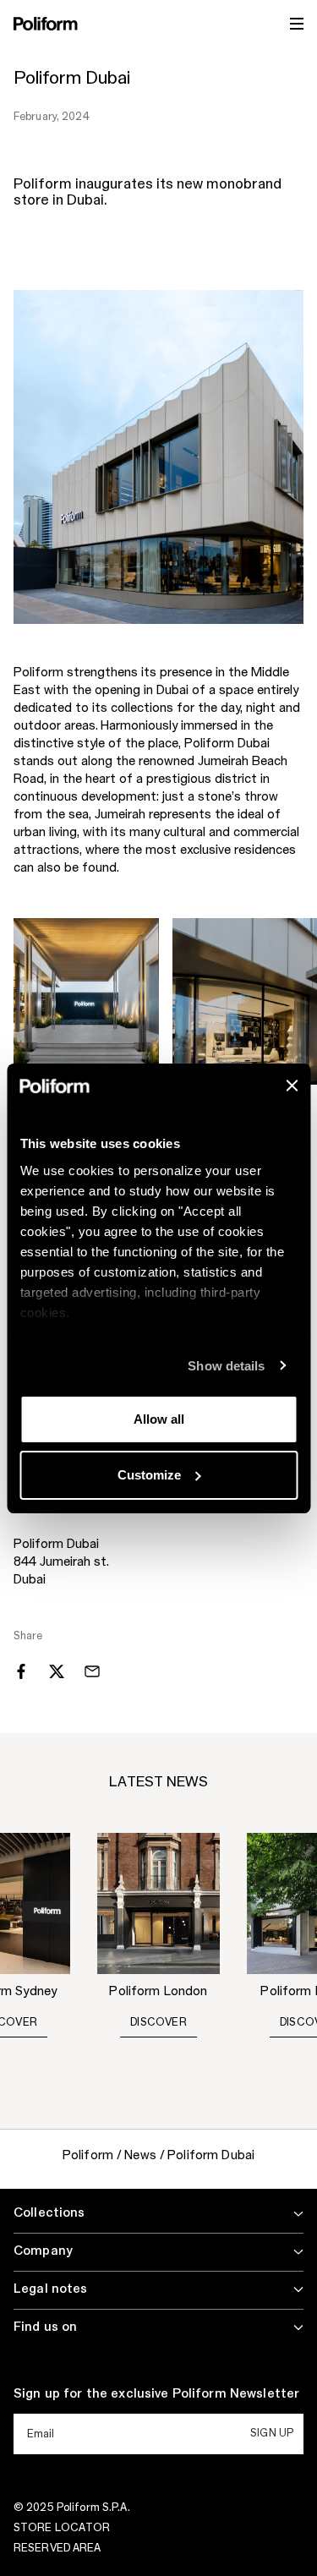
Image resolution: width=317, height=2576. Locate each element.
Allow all (159, 1419)
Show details (226, 1366)
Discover (158, 2022)
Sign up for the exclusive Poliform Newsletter (156, 2394)
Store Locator (62, 2528)
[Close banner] (292, 1086)
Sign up (272, 2433)
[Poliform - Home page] (46, 24)
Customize (149, 1475)
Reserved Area (57, 2548)
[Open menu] (297, 24)
